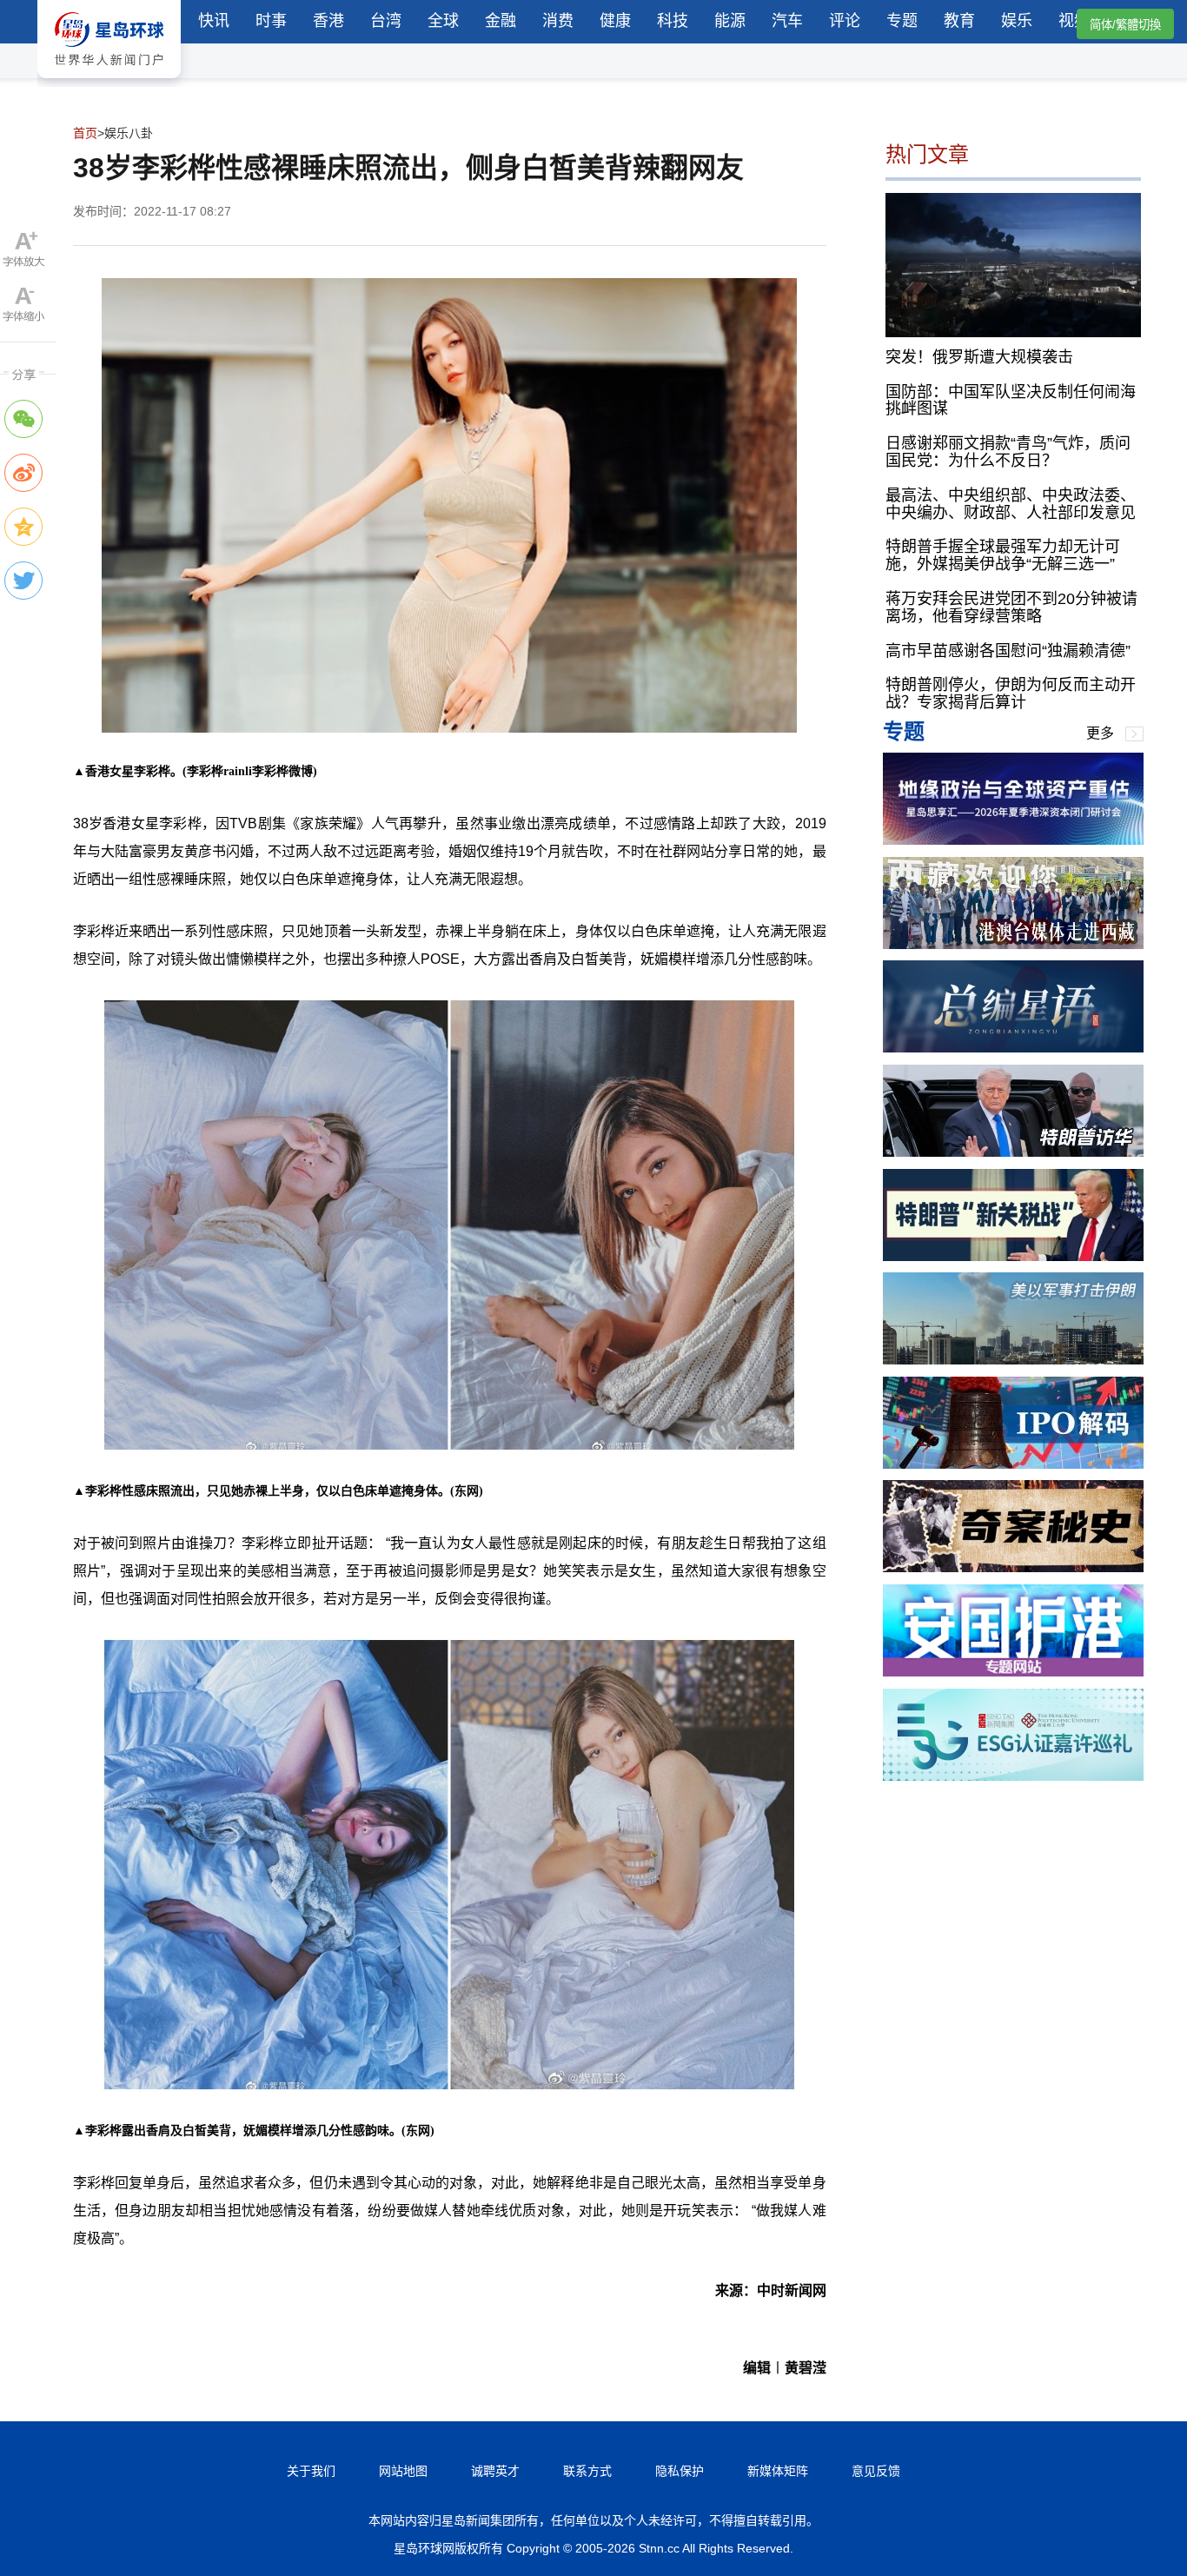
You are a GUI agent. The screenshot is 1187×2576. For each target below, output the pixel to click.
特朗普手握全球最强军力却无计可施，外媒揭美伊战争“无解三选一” (1003, 555)
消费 (558, 21)
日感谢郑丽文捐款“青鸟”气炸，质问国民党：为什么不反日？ (1008, 452)
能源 (730, 21)
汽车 (787, 21)
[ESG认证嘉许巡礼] (1013, 1776)
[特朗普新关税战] (1013, 1256)
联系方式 (587, 2471)
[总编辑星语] (1013, 1048)
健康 (615, 21)
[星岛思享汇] (1013, 840)
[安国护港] (1013, 1672)
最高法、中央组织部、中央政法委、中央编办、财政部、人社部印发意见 (1011, 503)
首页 (85, 133)
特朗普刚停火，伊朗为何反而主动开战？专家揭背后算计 (1011, 694)
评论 (845, 21)
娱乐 (1017, 21)
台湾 (386, 21)
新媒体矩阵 (778, 2471)
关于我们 (311, 2471)
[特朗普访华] (1013, 1152)
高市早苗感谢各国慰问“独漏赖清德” (1008, 650)
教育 (959, 21)
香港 (328, 21)
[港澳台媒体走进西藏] (1013, 944)
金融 (501, 21)
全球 (443, 21)
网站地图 (403, 2471)
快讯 (214, 21)
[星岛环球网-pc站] (109, 82)
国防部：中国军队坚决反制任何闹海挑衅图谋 (1011, 400)
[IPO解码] (1013, 1464)
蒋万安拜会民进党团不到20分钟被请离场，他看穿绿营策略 (1011, 607)
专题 (902, 21)
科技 (673, 21)
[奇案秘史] (1013, 1567)
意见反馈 (876, 2471)
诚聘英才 (495, 2471)
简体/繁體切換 (1125, 25)
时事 (271, 21)
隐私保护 (680, 2471)
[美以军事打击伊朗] (1013, 1360)
